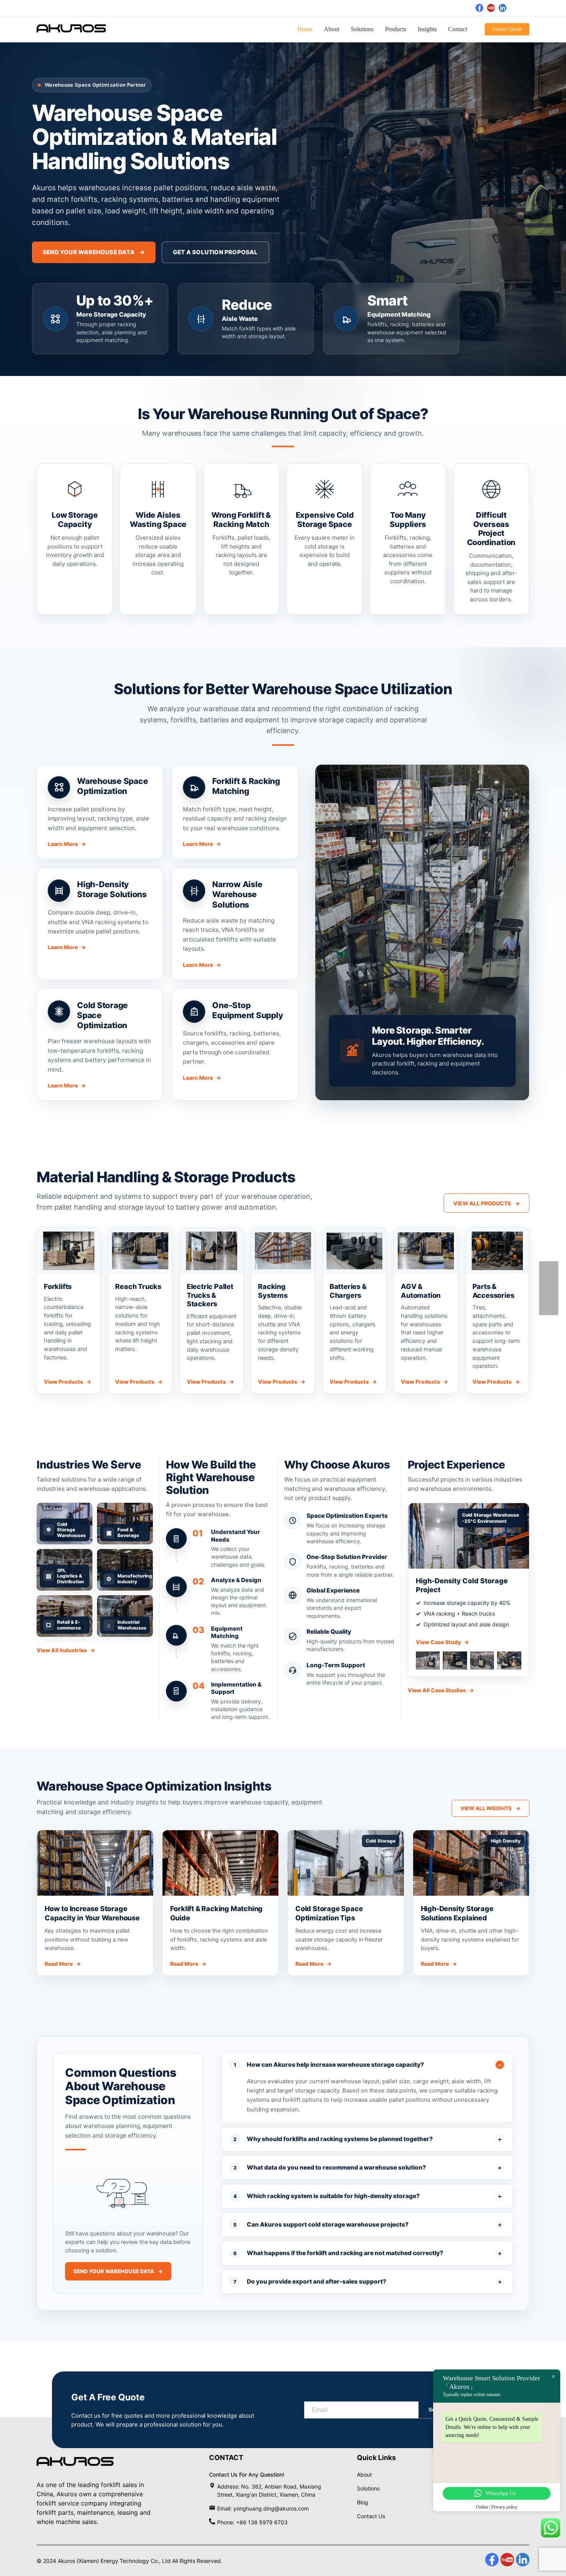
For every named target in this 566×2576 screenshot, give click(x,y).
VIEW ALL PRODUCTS (486, 1203)
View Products (68, 1382)
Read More (63, 1964)
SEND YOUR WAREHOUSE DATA (94, 252)
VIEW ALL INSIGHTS (491, 1808)
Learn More (67, 844)
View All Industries (66, 1650)
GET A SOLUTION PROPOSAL (215, 252)
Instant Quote (507, 29)
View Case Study (442, 1642)
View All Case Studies (441, 1690)
